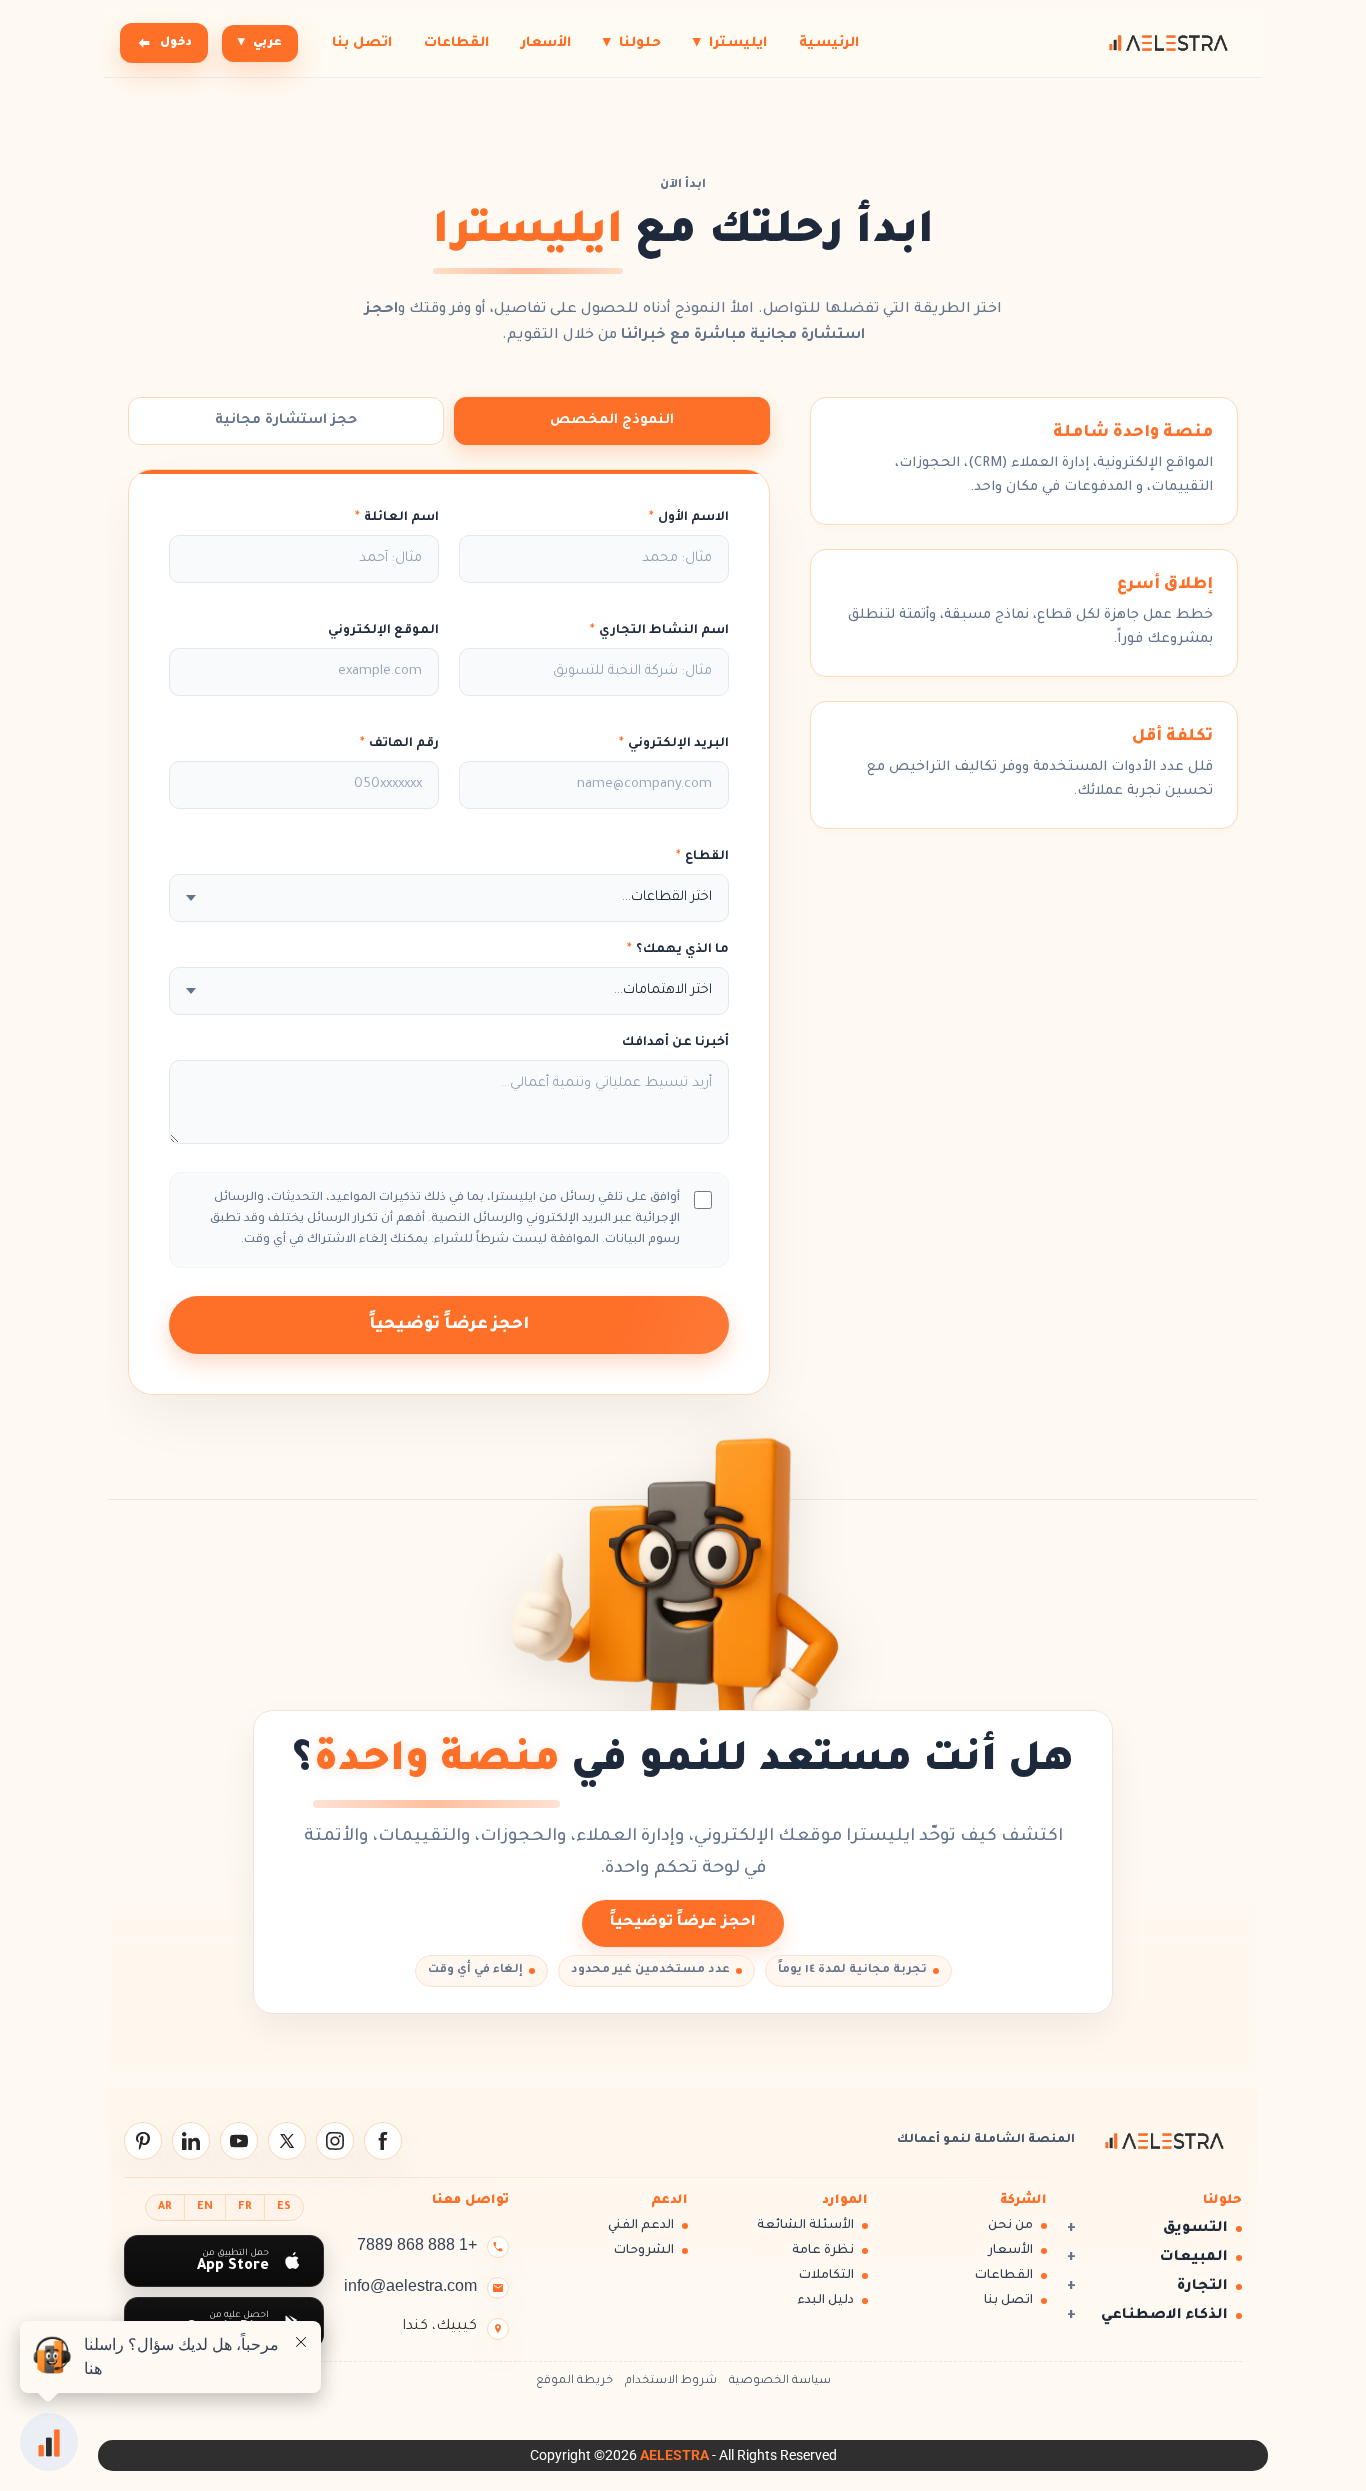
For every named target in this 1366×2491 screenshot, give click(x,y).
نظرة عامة (823, 2251)
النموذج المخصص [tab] (612, 420)
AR (165, 2207)
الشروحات (644, 2251)
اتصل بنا (362, 43)
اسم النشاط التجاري (659, 631)
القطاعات (456, 43)
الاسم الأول (689, 518)
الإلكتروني (734, 1837)
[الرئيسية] (1168, 43)
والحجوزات (523, 1837)
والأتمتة (336, 1837)
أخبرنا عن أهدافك (675, 1043)
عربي (260, 43)
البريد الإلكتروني (674, 744)
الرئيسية (829, 43)
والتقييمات (424, 1837)
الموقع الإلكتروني (383, 631)
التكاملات (826, 2276)
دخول (176, 43)
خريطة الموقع (574, 2381)
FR (245, 2207)
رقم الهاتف (399, 744)
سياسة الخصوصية (780, 2381)
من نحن (1010, 2226)
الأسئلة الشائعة (805, 2226)
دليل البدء (825, 2301)
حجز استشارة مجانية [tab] (286, 420)
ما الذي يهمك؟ (678, 950)
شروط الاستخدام (671, 2381)
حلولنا (632, 43)
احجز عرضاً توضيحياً (449, 1325)
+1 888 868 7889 (417, 2244)
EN (205, 2207)
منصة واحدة (436, 1763)
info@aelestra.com (410, 2285)
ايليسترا (730, 43)
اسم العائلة (397, 518)
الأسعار (546, 43)
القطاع (702, 857)
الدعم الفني (641, 2226)
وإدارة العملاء (630, 1837)
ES (284, 2207)
